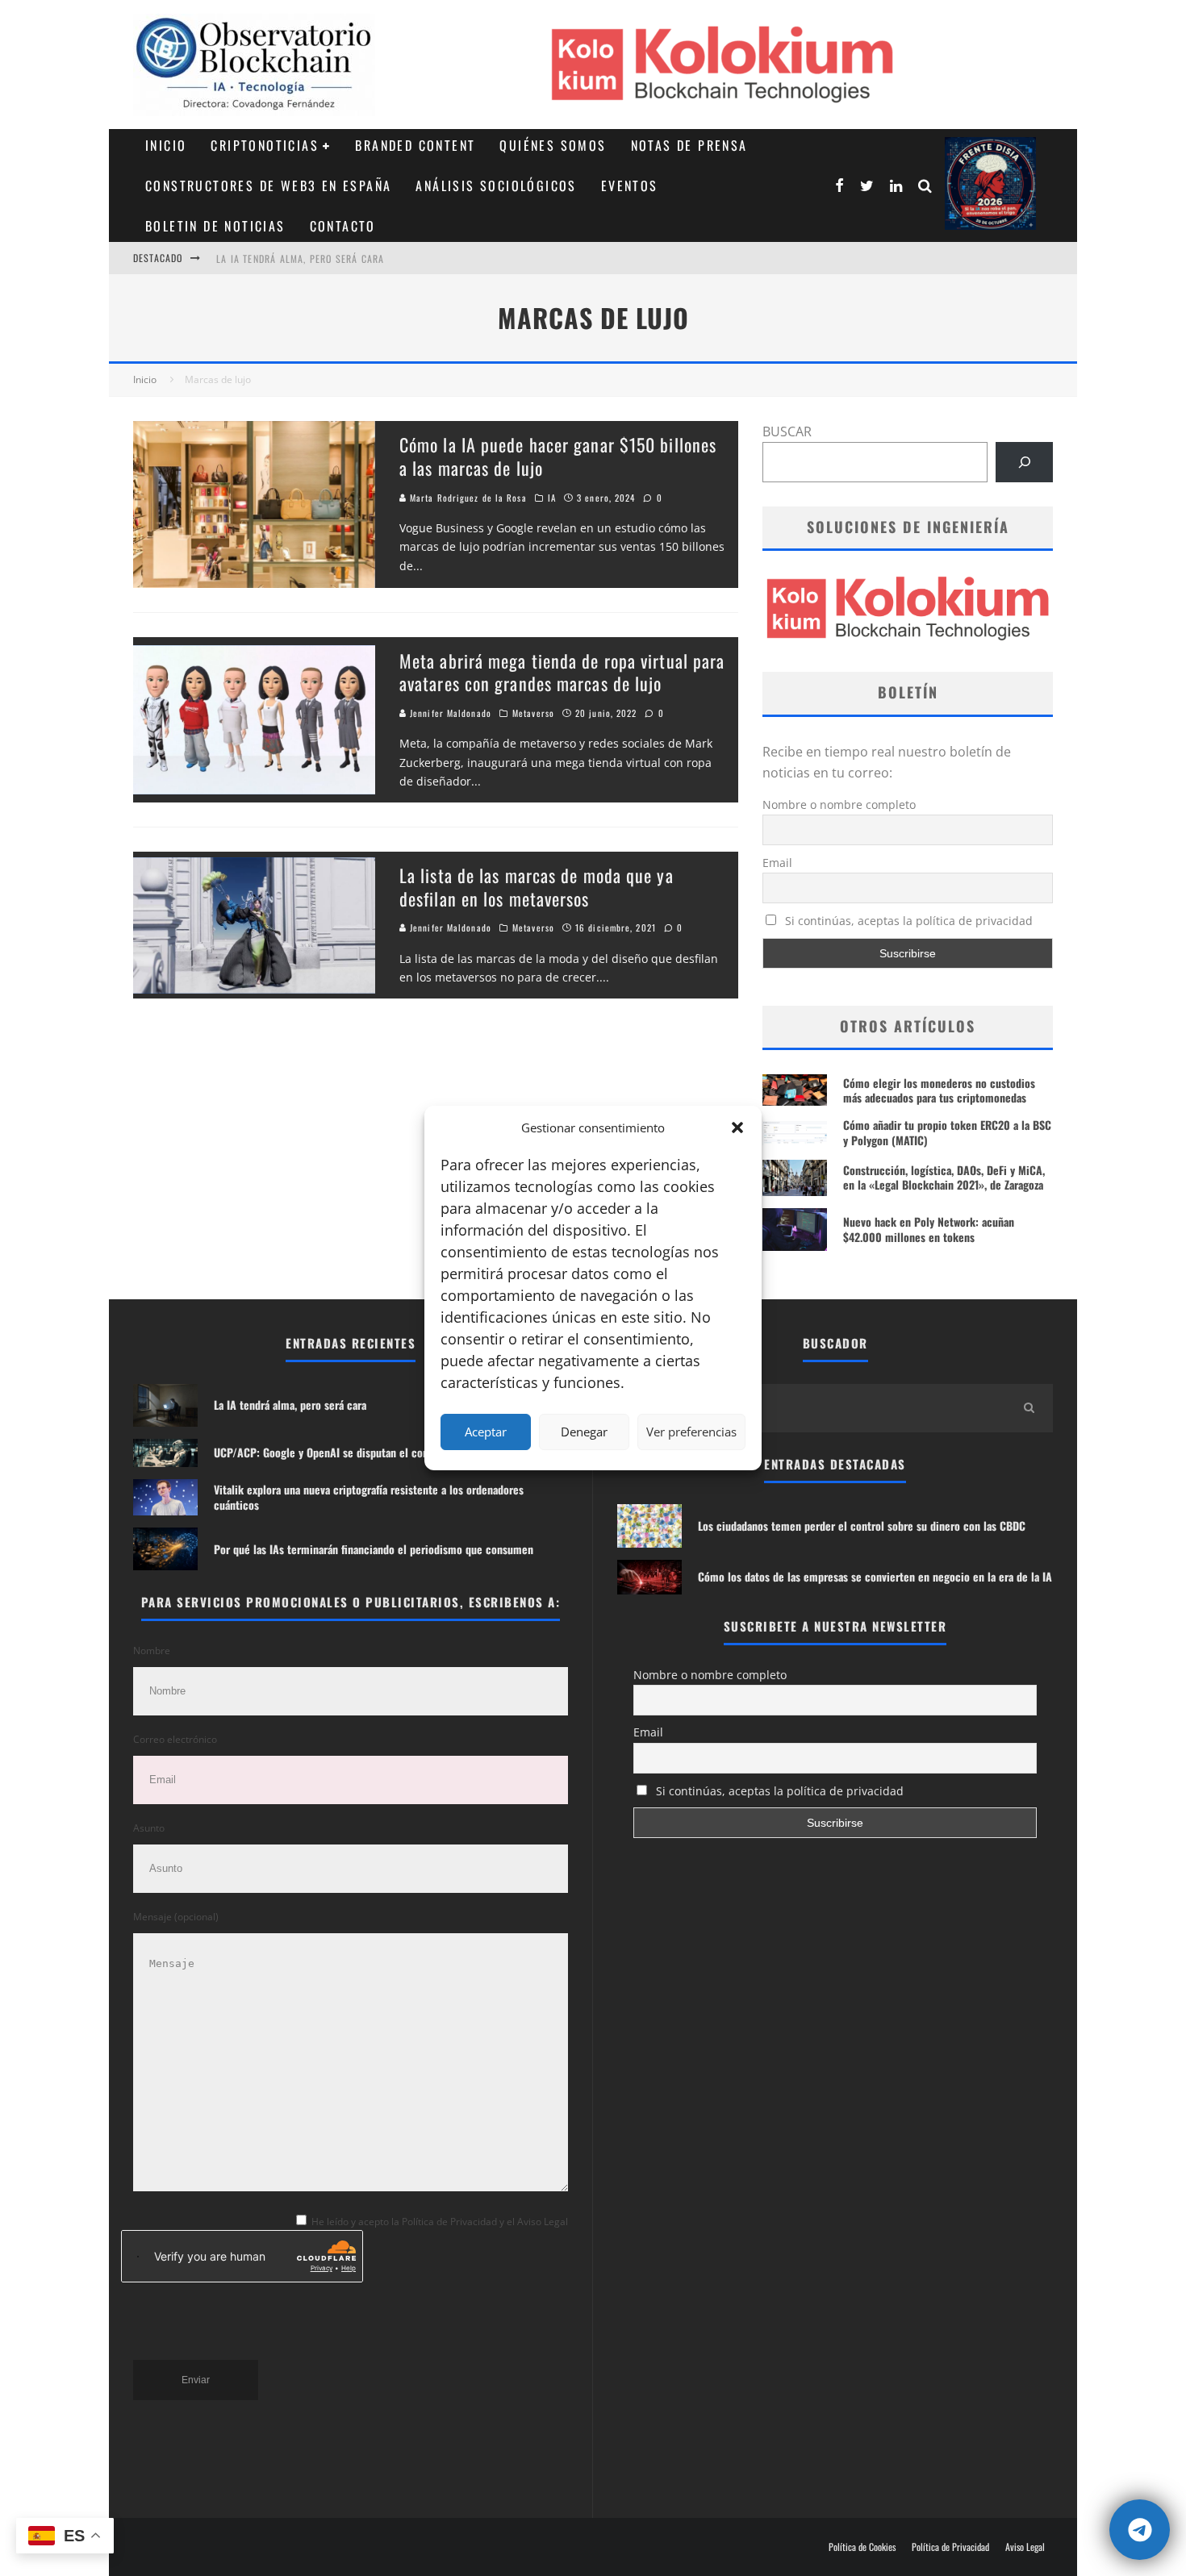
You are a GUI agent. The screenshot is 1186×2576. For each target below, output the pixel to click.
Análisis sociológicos (496, 185)
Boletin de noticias (215, 226)
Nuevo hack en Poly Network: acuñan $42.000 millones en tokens (929, 1229)
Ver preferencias (691, 1432)
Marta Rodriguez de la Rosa (467, 498)
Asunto (149, 1828)
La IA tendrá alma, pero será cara (301, 258)
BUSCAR (787, 431)
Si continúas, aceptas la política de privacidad (907, 921)
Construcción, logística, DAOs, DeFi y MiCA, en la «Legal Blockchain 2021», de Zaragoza (944, 1177)
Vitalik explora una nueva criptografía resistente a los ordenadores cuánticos (369, 1496)
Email (777, 863)
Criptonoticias (265, 145)
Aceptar (486, 1432)
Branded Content (415, 145)
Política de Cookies (862, 2547)
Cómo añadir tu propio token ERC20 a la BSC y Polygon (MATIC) (947, 1132)
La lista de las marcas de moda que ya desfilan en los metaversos (537, 887)
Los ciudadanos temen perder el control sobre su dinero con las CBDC (862, 1526)
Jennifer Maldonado (449, 713)
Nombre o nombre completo (839, 804)
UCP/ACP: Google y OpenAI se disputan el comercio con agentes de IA (378, 1452)
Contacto (343, 226)
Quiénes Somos (553, 145)
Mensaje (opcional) (176, 1917)
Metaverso (533, 713)
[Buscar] (1024, 462)
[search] (1029, 1408)
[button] (737, 1128)
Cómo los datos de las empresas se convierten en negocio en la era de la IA (875, 1576)
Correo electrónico (175, 1739)
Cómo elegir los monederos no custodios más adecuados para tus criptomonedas (939, 1090)
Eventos (630, 185)
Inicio (166, 145)
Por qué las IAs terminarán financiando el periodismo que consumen (374, 1549)
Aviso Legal (1025, 2547)
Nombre (152, 1651)
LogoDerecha (990, 183)
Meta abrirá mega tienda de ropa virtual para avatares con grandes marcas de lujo (562, 672)
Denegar (584, 1432)
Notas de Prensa (689, 145)
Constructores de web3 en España (268, 185)
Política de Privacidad (950, 2547)
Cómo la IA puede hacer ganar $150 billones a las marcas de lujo (558, 456)
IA (552, 498)
